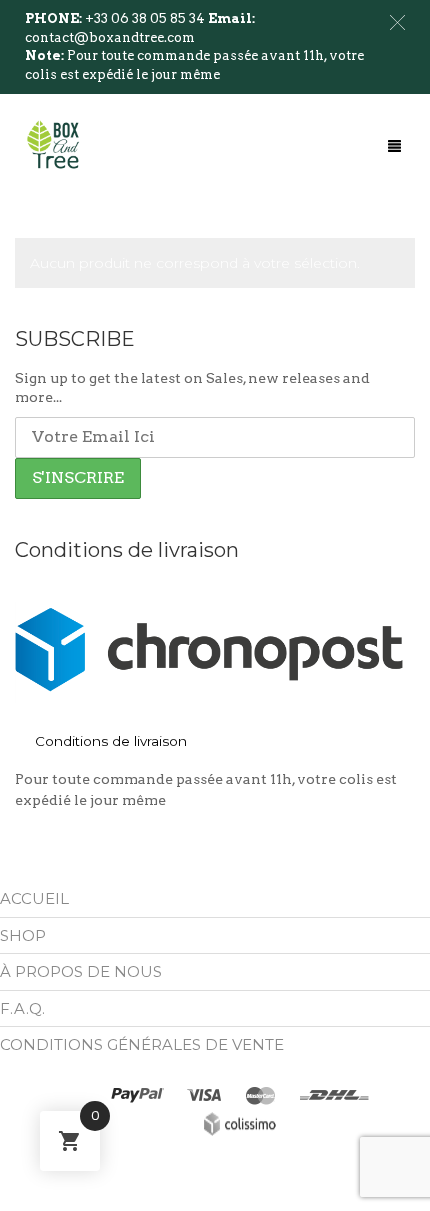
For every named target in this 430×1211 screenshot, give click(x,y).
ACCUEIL (34, 898)
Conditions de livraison (111, 741)
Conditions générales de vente (142, 1044)
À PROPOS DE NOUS (81, 971)
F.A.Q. (22, 1008)
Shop (23, 935)
